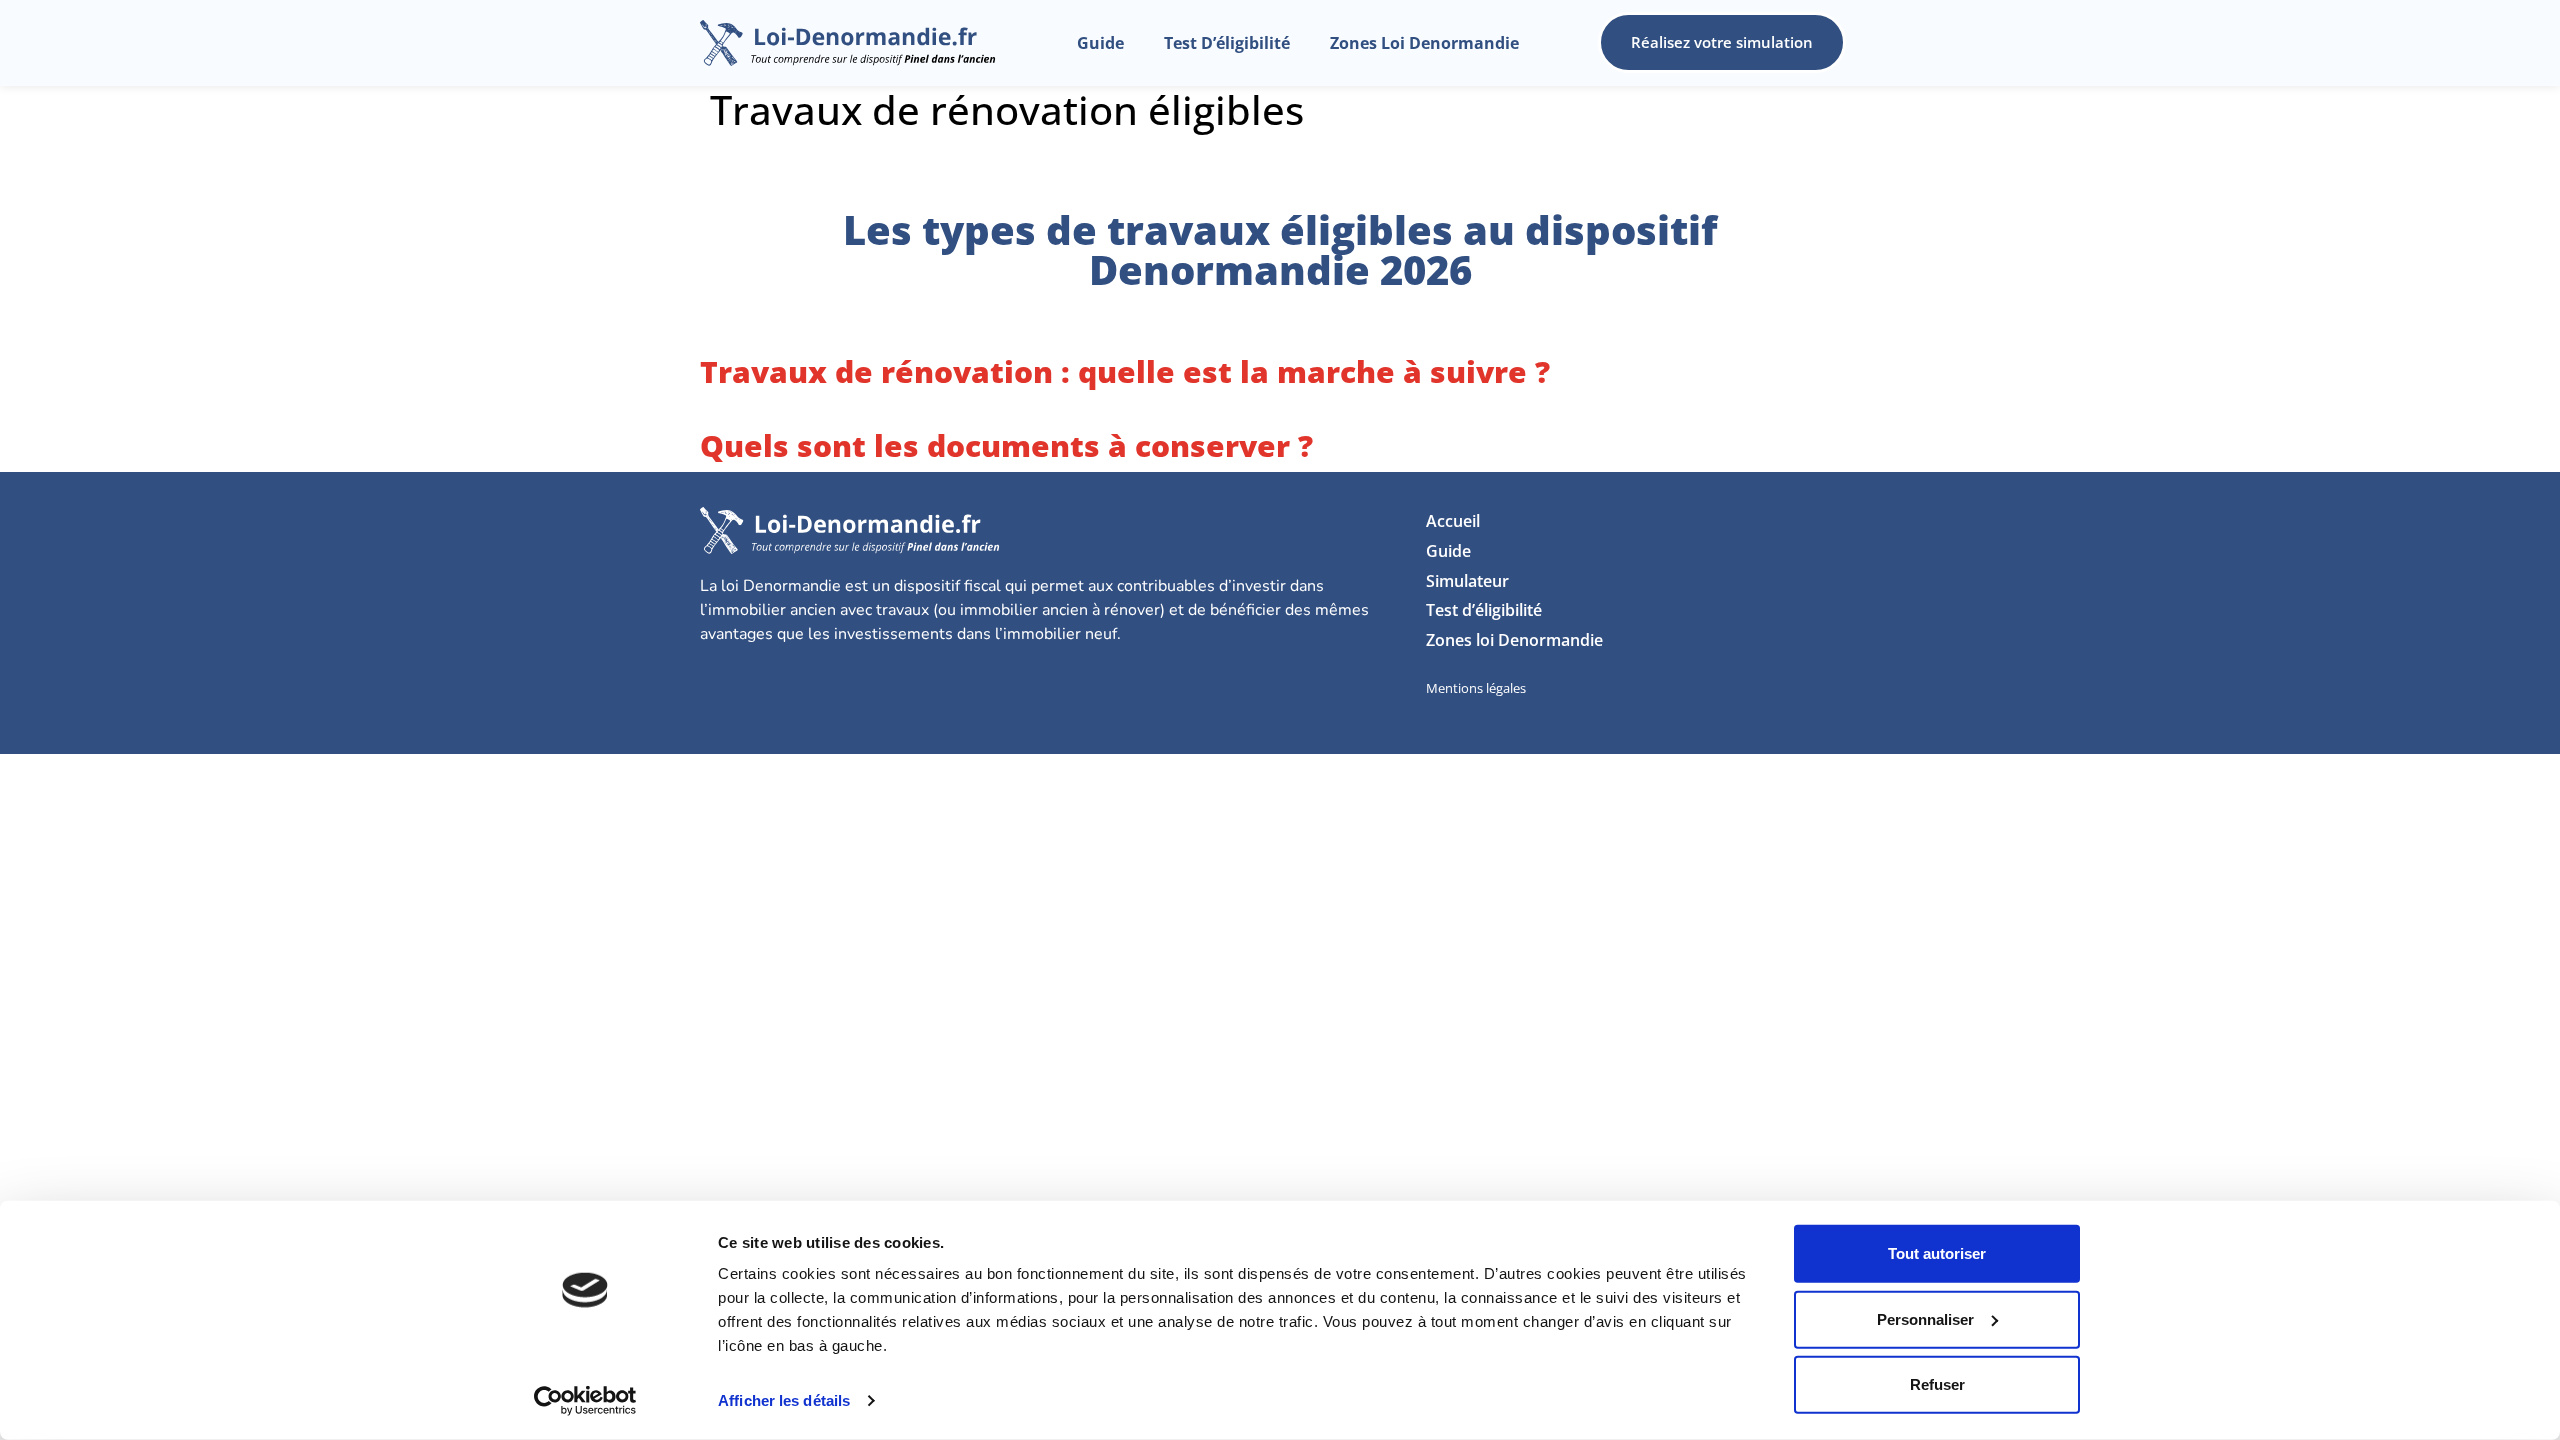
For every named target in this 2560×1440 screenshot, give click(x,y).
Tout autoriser (1937, 1253)
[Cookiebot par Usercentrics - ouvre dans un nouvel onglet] (585, 1401)
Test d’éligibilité (1227, 43)
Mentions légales (1476, 688)
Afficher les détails (784, 1400)
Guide (1100, 43)
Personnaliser (1925, 1318)
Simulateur (1467, 581)
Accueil (1453, 521)
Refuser (1937, 1384)
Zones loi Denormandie (1424, 43)
